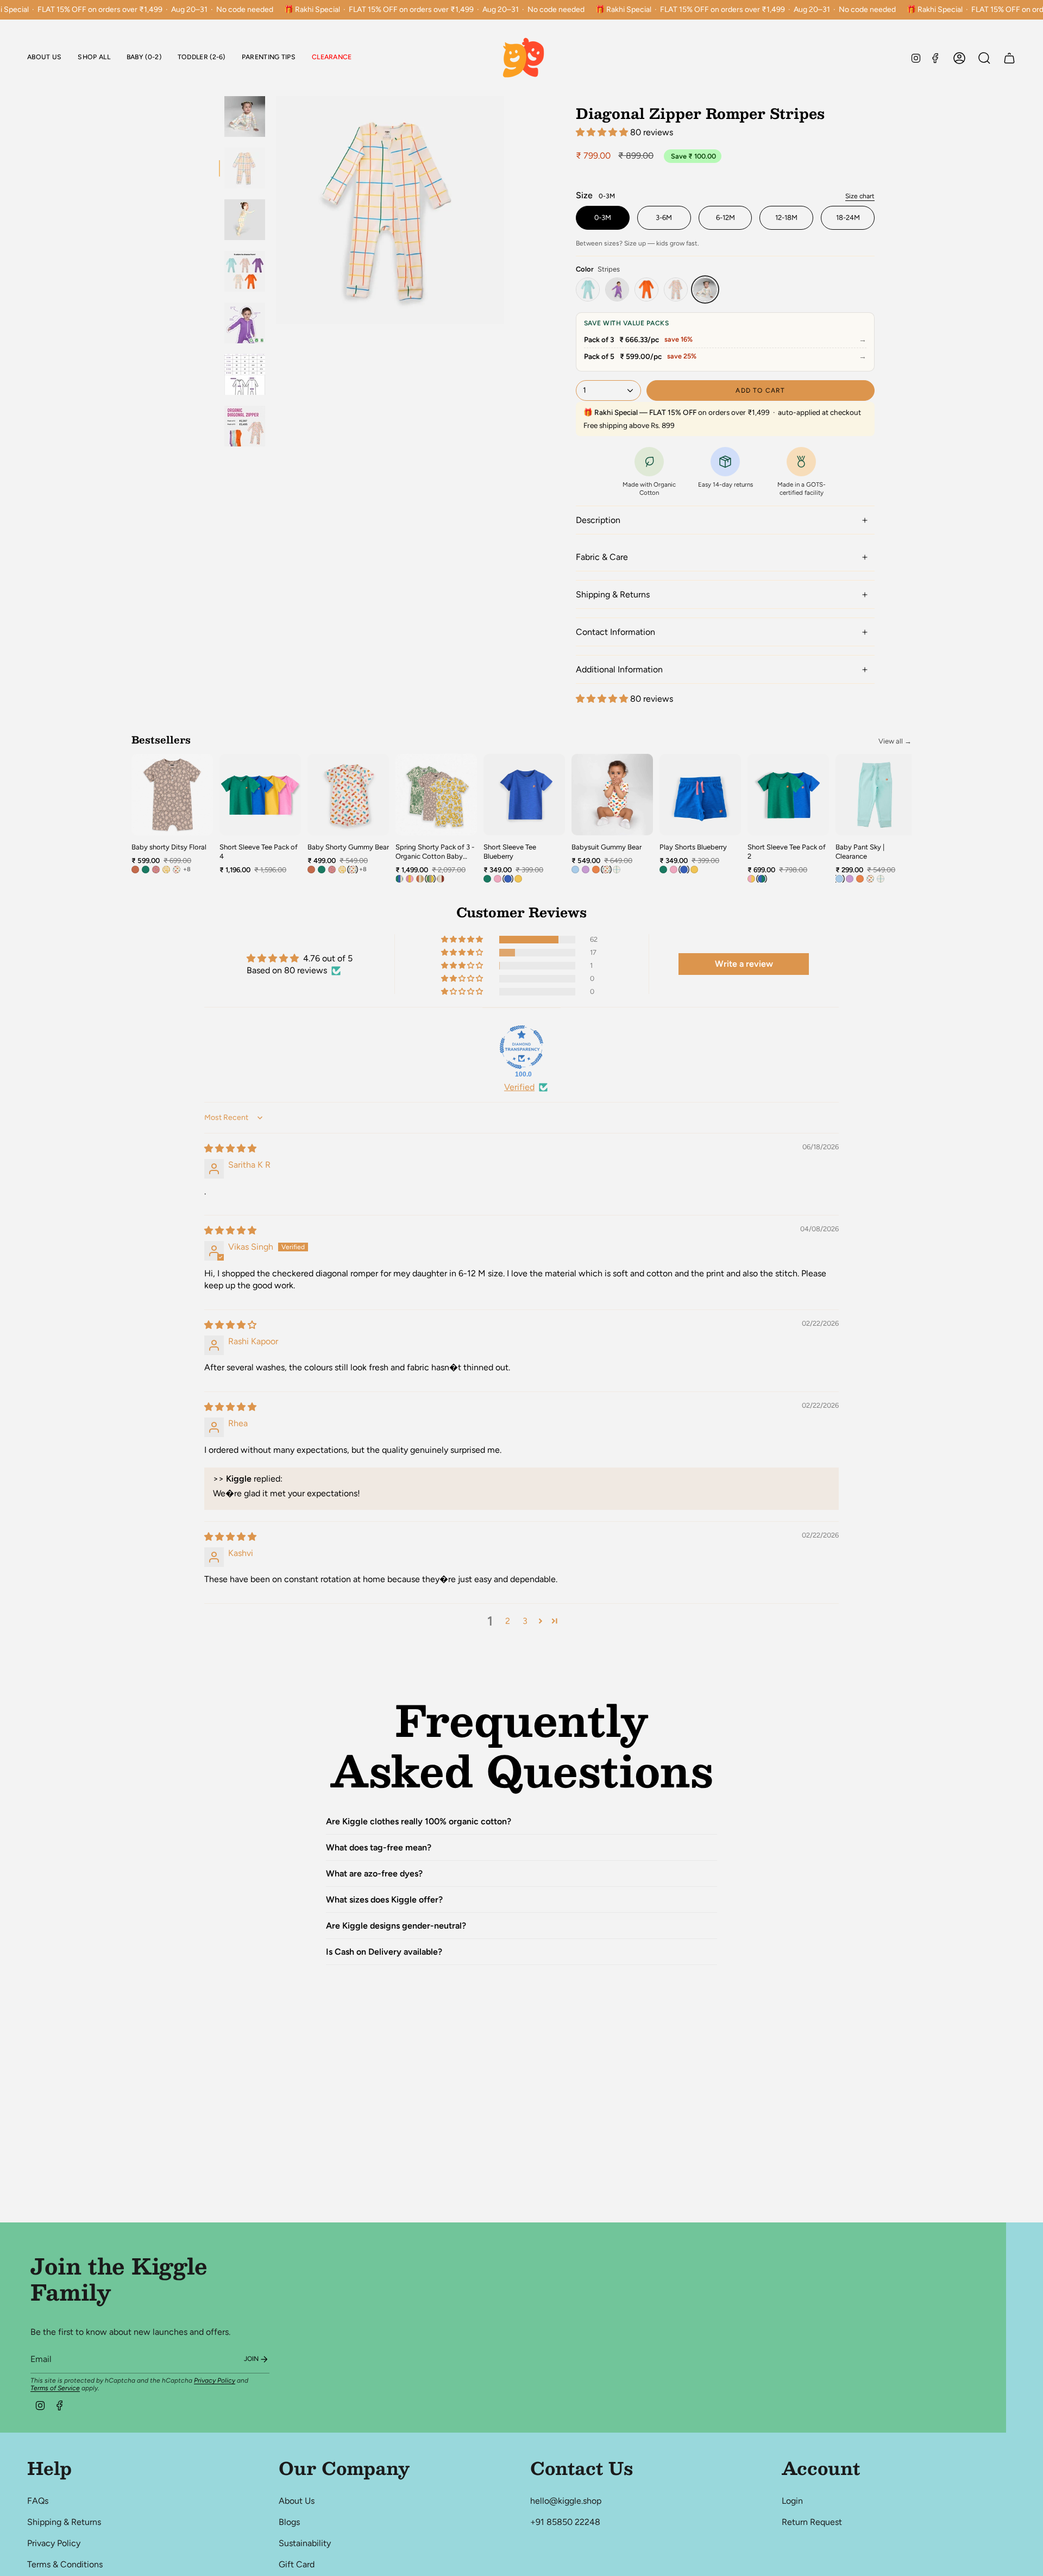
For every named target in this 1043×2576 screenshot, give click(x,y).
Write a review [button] (744, 964)
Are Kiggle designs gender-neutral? (396, 1926)
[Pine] (146, 870)
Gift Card (297, 2564)
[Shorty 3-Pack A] (410, 879)
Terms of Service (55, 2388)
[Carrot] (646, 289)
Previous (276, 210)
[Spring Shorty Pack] (430, 879)
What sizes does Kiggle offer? (384, 1900)
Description (598, 520)
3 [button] (525, 1621)
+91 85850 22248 (565, 2522)
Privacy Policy (215, 2380)
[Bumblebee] (518, 879)
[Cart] (1009, 58)
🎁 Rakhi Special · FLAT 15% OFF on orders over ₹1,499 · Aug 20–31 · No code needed (434, 10)
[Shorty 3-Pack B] (420, 879)
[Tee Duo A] (751, 879)
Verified (519, 1087)
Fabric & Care (602, 557)
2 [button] (508, 1621)
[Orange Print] (156, 870)
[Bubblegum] (498, 879)
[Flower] (166, 870)
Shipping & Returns (613, 594)
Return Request (812, 2522)
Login (792, 2501)
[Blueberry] (508, 879)
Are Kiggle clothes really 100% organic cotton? (419, 1821)
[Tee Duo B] (762, 879)
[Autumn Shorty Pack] (441, 879)
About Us (297, 2501)
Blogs (289, 2522)
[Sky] (588, 289)
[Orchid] (617, 289)
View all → (895, 741)
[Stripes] (705, 289)
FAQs (38, 2501)
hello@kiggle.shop (566, 2501)
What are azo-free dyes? (374, 1873)
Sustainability (305, 2543)
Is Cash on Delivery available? (384, 1952)
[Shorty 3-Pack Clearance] (399, 879)
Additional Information (619, 669)
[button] (144, 58)
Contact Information (615, 632)
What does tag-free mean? (379, 1847)
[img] (230, 1148)
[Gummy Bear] (676, 289)
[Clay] (135, 870)
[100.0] (521, 1047)
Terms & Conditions (65, 2564)
